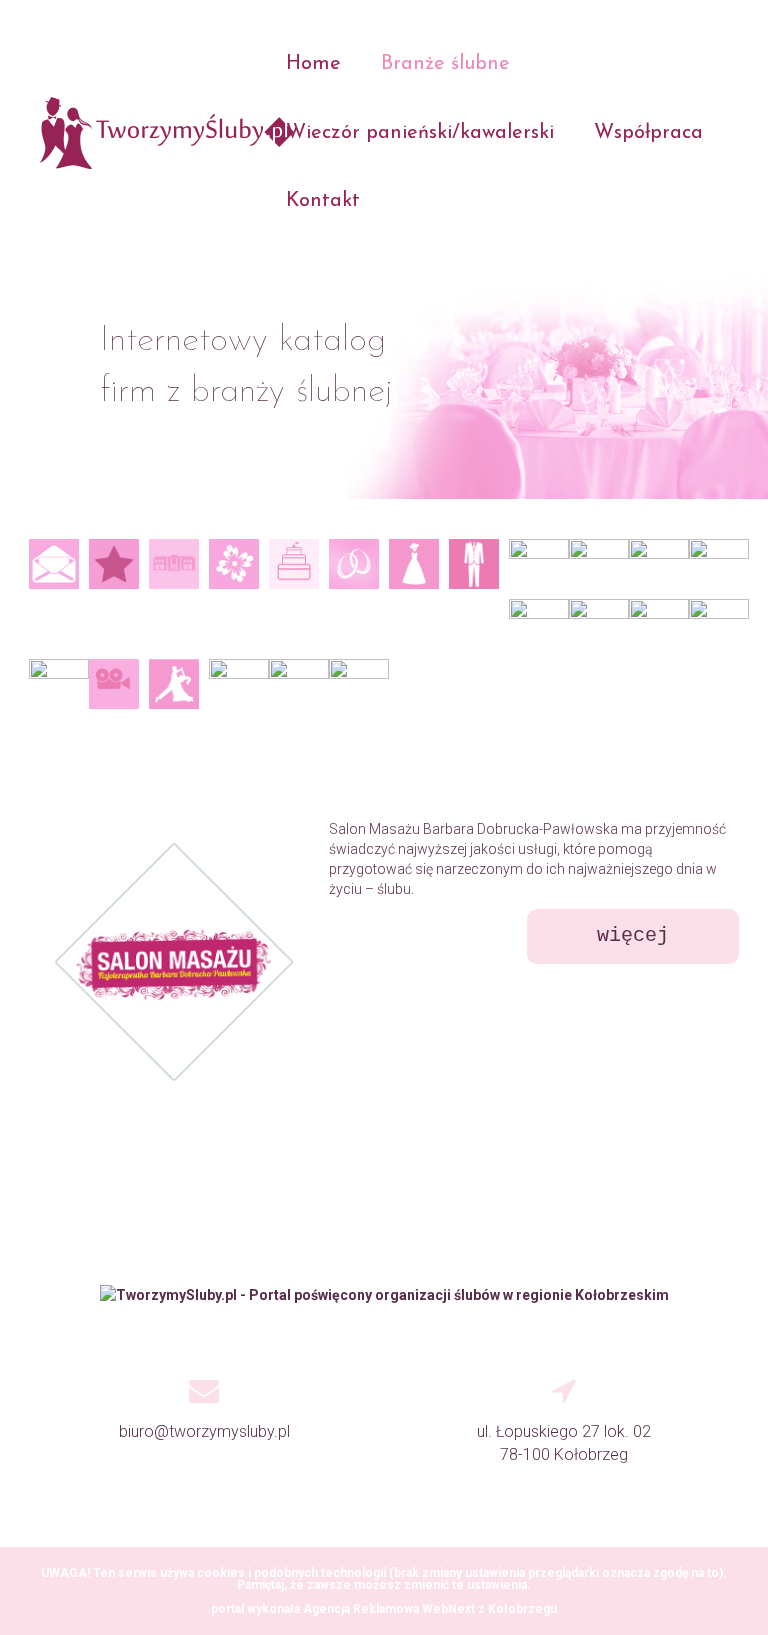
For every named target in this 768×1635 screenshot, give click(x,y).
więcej (633, 935)
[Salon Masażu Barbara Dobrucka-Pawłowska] (154, 962)
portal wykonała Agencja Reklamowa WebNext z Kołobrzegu (384, 1609)
